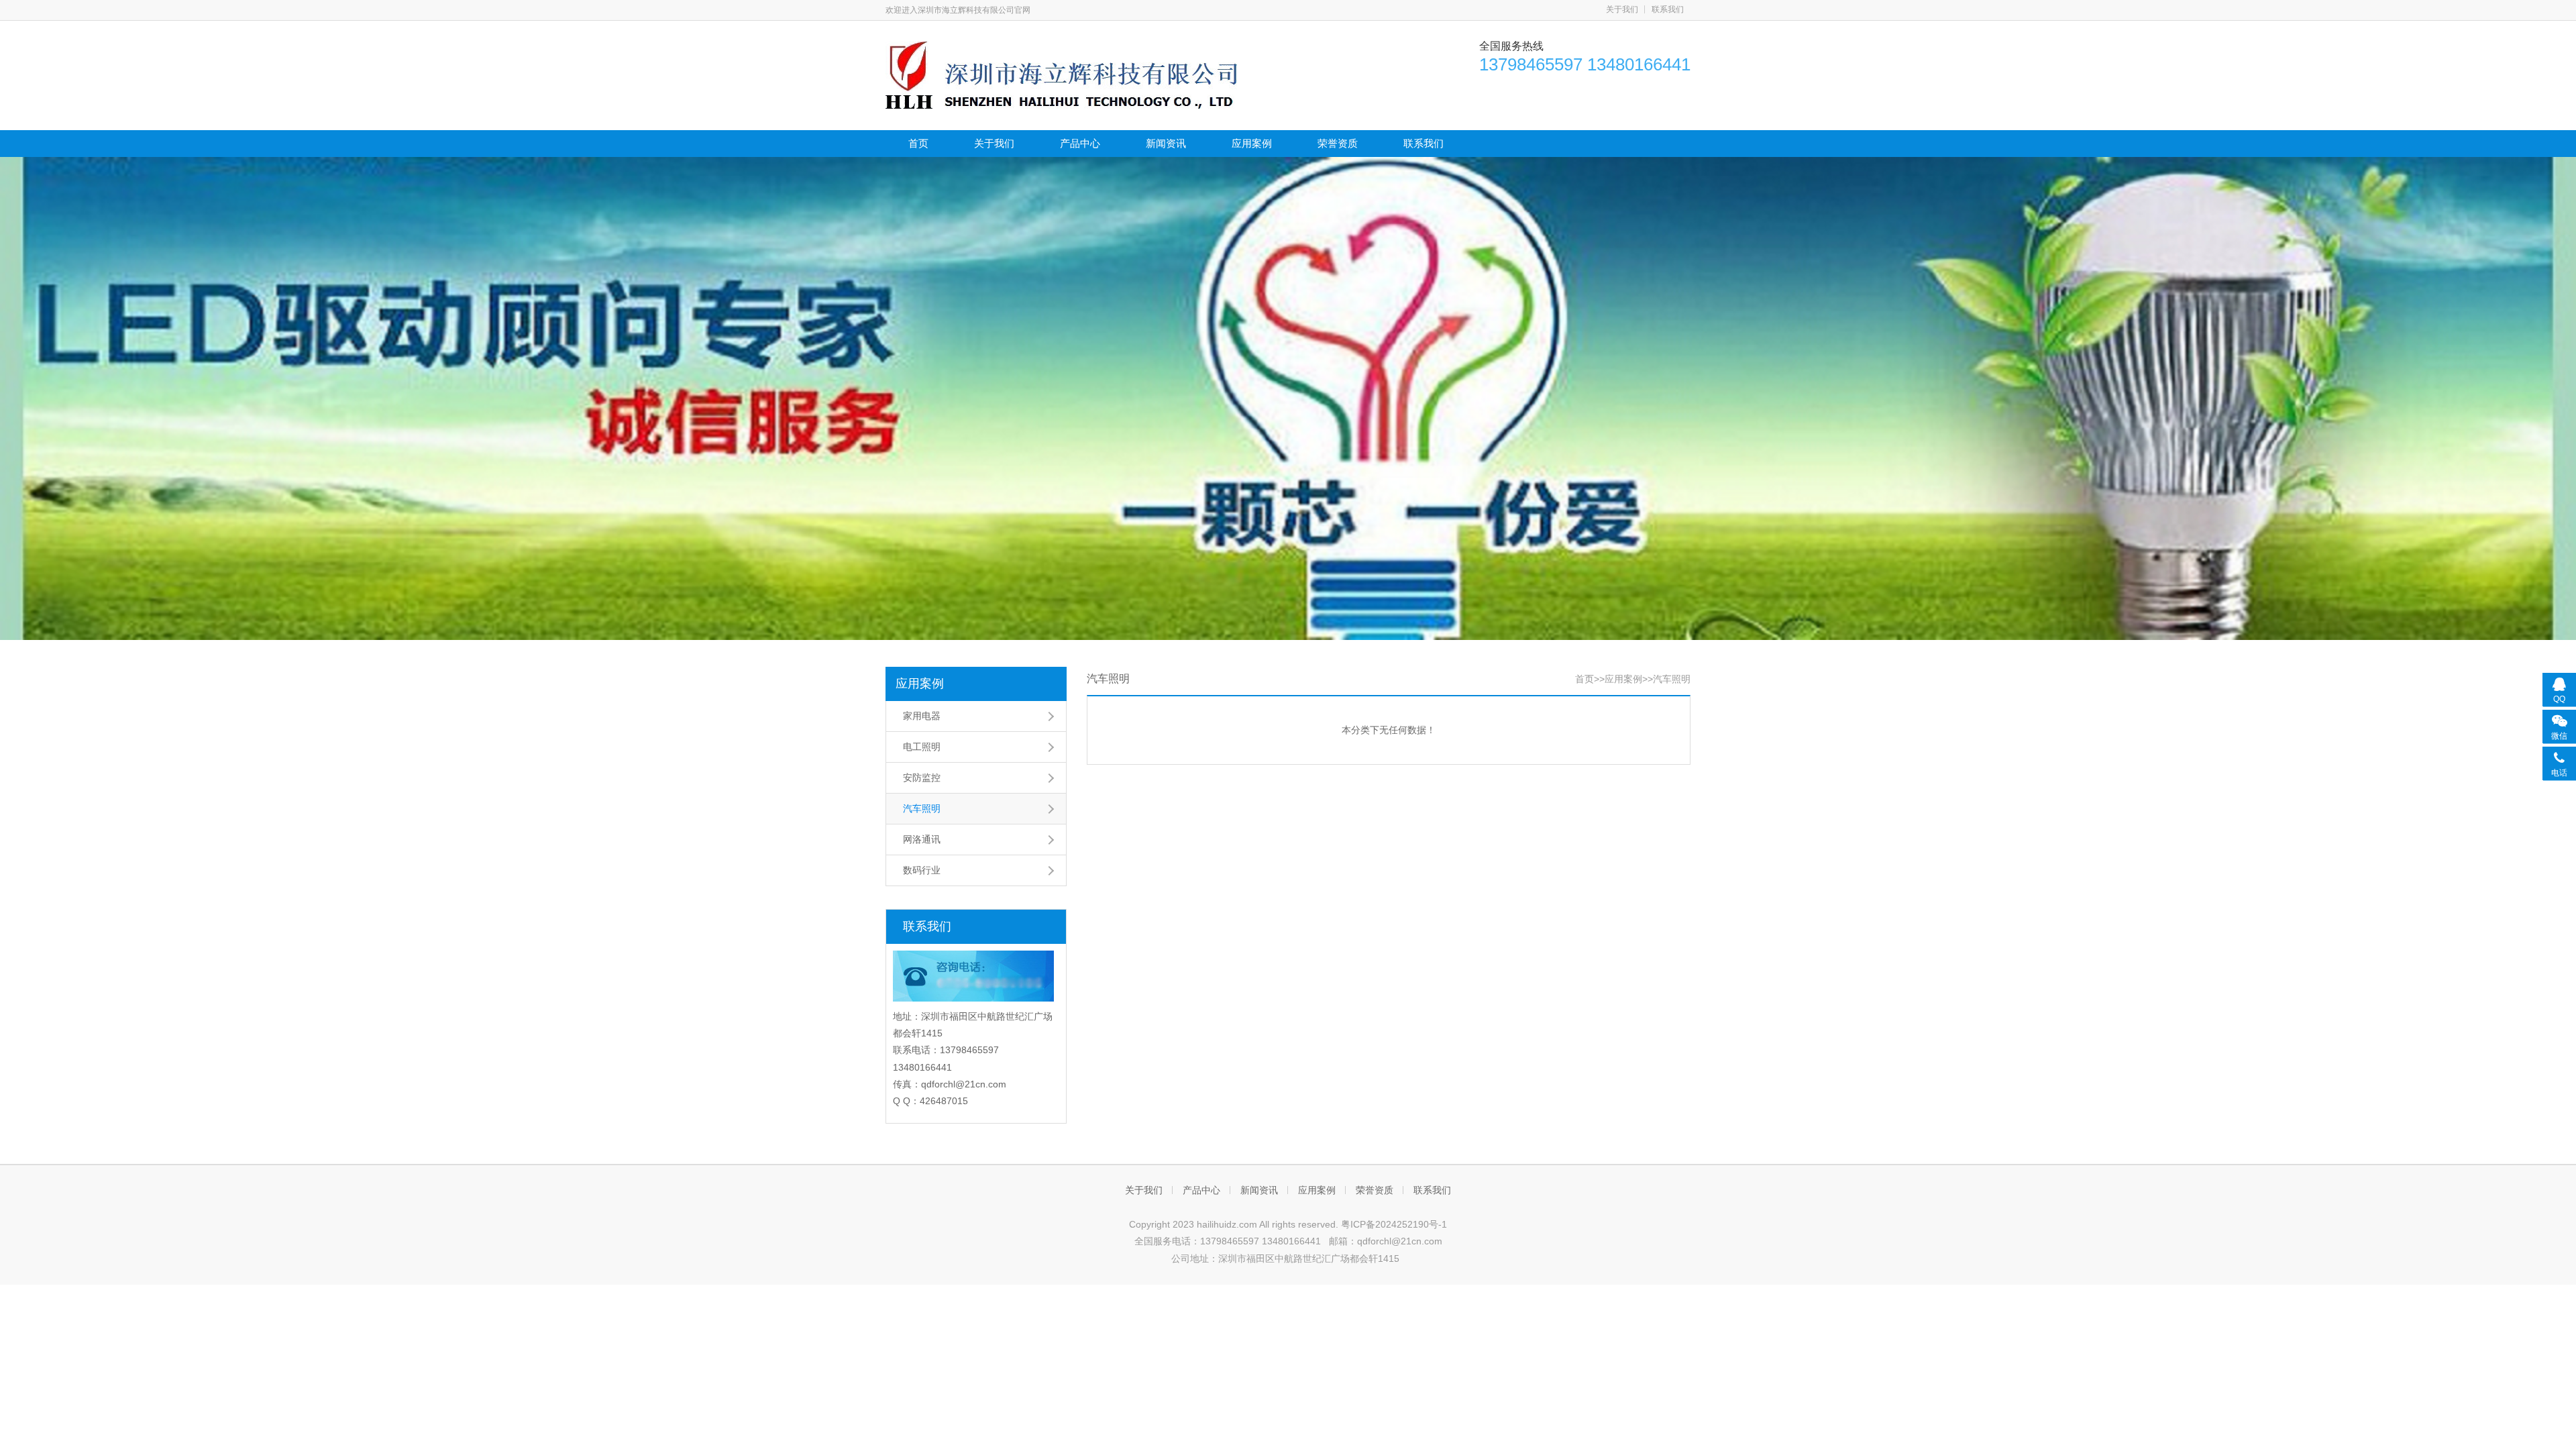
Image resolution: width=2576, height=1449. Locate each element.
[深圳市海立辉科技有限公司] (1061, 74)
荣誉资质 (1338, 143)
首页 (918, 143)
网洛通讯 (922, 839)
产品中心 (1080, 143)
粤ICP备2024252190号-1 (1394, 1224)
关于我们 (1622, 9)
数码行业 (922, 870)
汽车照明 (922, 808)
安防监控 (922, 777)
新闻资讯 (1166, 143)
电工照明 (922, 747)
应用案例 (1252, 143)
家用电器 (922, 716)
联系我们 (1668, 9)
